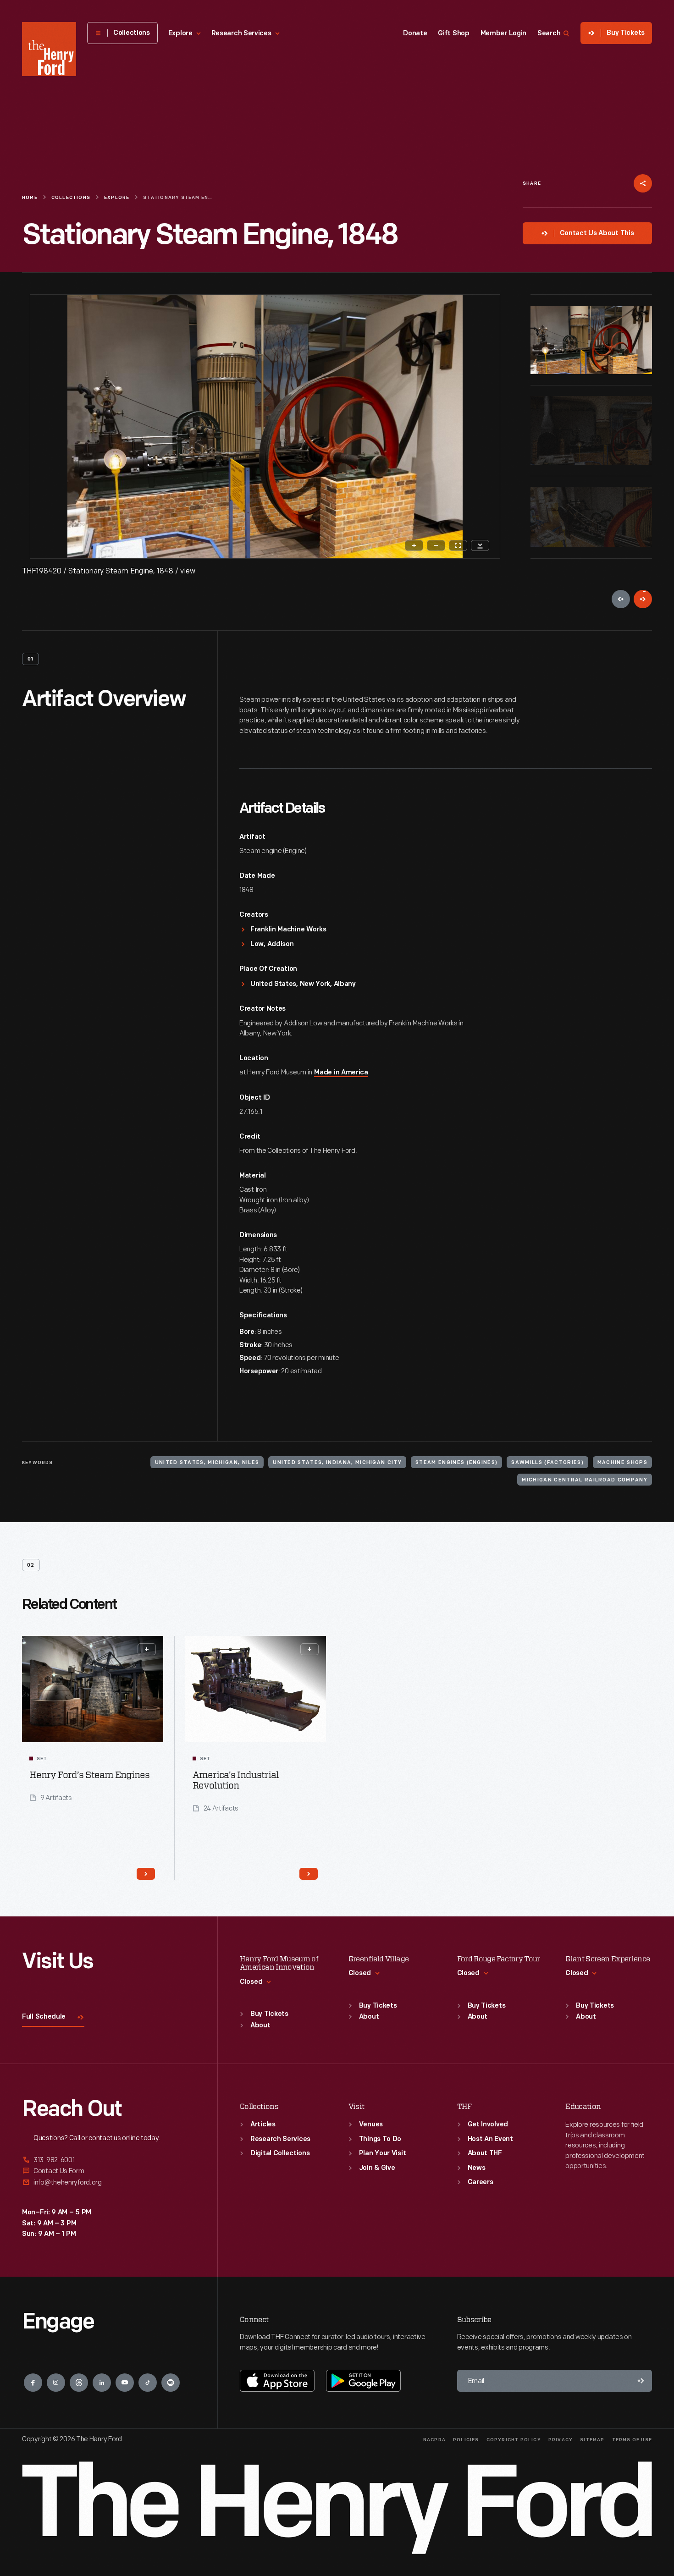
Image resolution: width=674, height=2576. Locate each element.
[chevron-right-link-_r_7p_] (146, 1874)
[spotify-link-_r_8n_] (171, 2383)
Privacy (561, 2440)
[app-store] (277, 2381)
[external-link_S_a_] (109, 2160)
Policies (466, 2440)
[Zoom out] (436, 545)
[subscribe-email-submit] (641, 2381)
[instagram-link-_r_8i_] (56, 2383)
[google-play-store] (363, 2381)
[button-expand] (147, 1649)
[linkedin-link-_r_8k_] (102, 2383)
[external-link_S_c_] (109, 2182)
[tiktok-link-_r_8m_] (148, 2383)
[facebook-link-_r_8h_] (33, 2383)
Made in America (341, 1073)
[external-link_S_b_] (109, 2171)
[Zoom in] (414, 545)
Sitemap (592, 2440)
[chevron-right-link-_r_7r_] (309, 1874)
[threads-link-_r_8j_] (79, 2383)
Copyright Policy (514, 2440)
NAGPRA (434, 2440)
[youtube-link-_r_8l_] (125, 2383)
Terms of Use (632, 2440)
